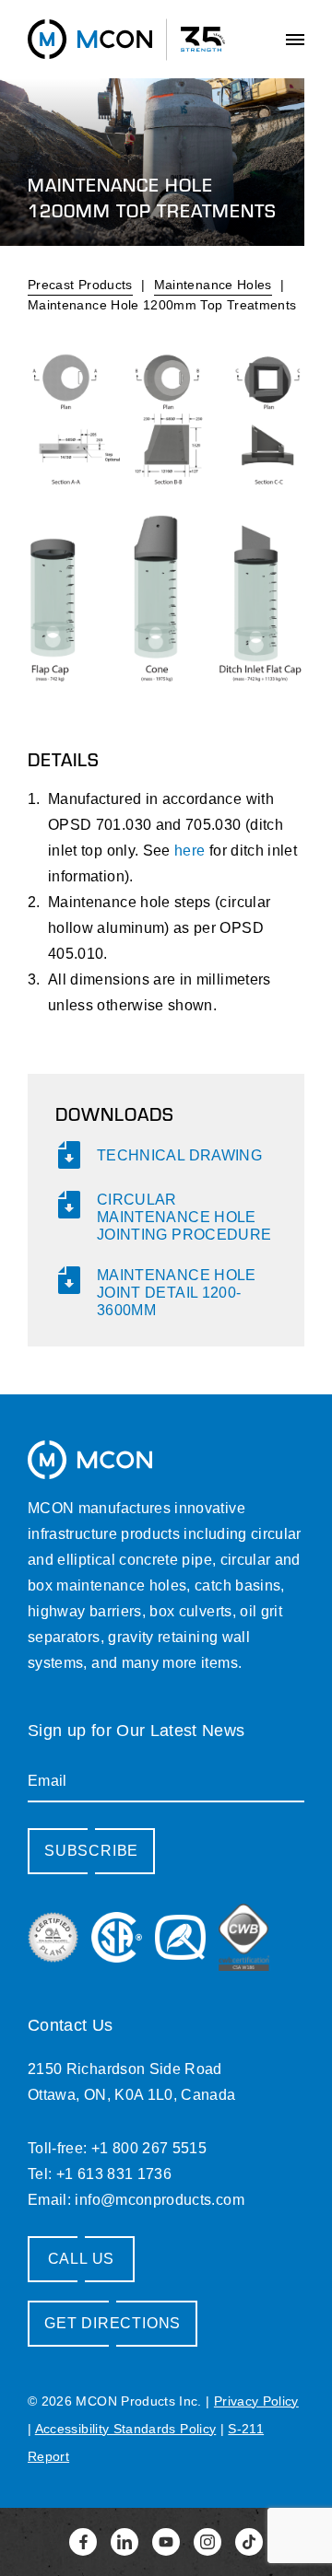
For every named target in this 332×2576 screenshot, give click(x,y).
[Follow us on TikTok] (249, 2542)
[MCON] (90, 39)
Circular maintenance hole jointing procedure (184, 1217)
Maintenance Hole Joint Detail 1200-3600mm (177, 1293)
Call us (82, 2259)
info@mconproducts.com (159, 2200)
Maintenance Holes (213, 285)
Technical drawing (179, 1155)
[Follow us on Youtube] (166, 2542)
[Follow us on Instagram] (207, 2542)
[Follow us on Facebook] (83, 2542)
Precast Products (80, 285)
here (190, 851)
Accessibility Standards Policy (126, 2429)
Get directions (113, 2323)
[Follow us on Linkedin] (125, 2542)
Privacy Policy (256, 2401)
